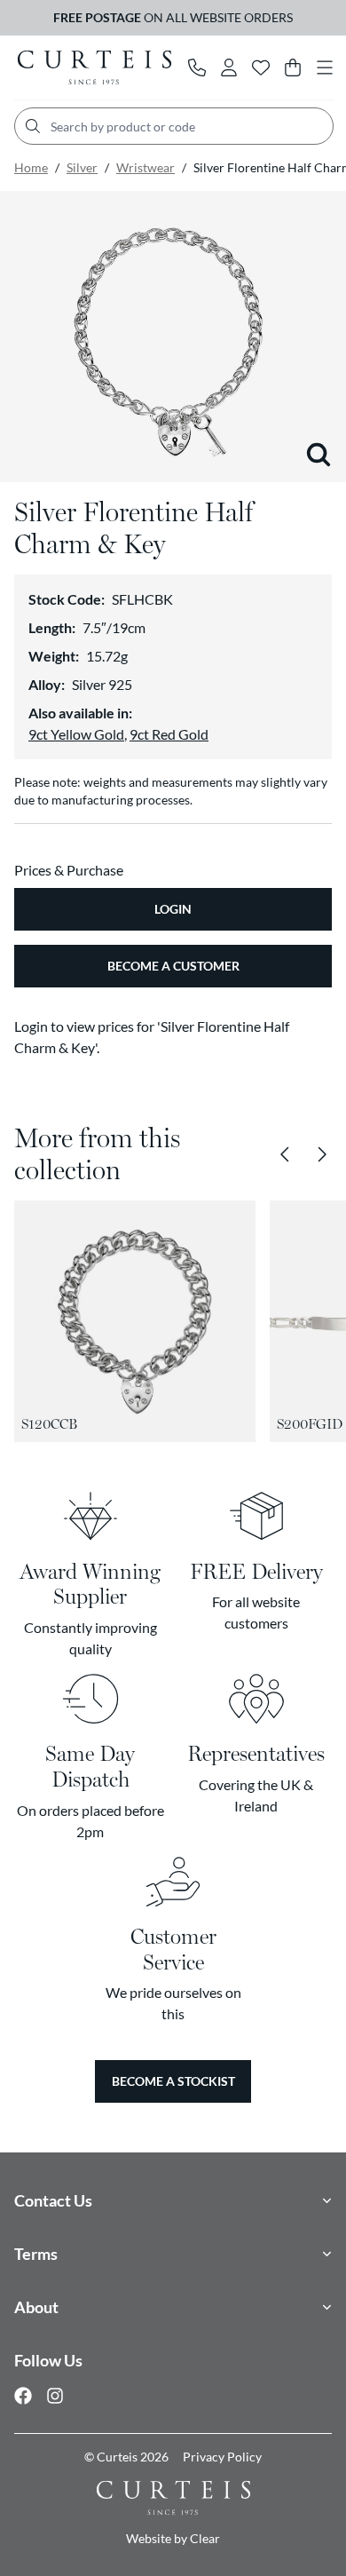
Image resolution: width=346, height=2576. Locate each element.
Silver (82, 167)
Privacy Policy (222, 2457)
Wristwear (145, 167)
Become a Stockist (173, 2081)
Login (173, 909)
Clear (205, 2538)
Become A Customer (173, 966)
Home (31, 167)
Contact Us (53, 2200)
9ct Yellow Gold (76, 734)
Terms (36, 2254)
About (36, 2307)
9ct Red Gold (169, 734)
